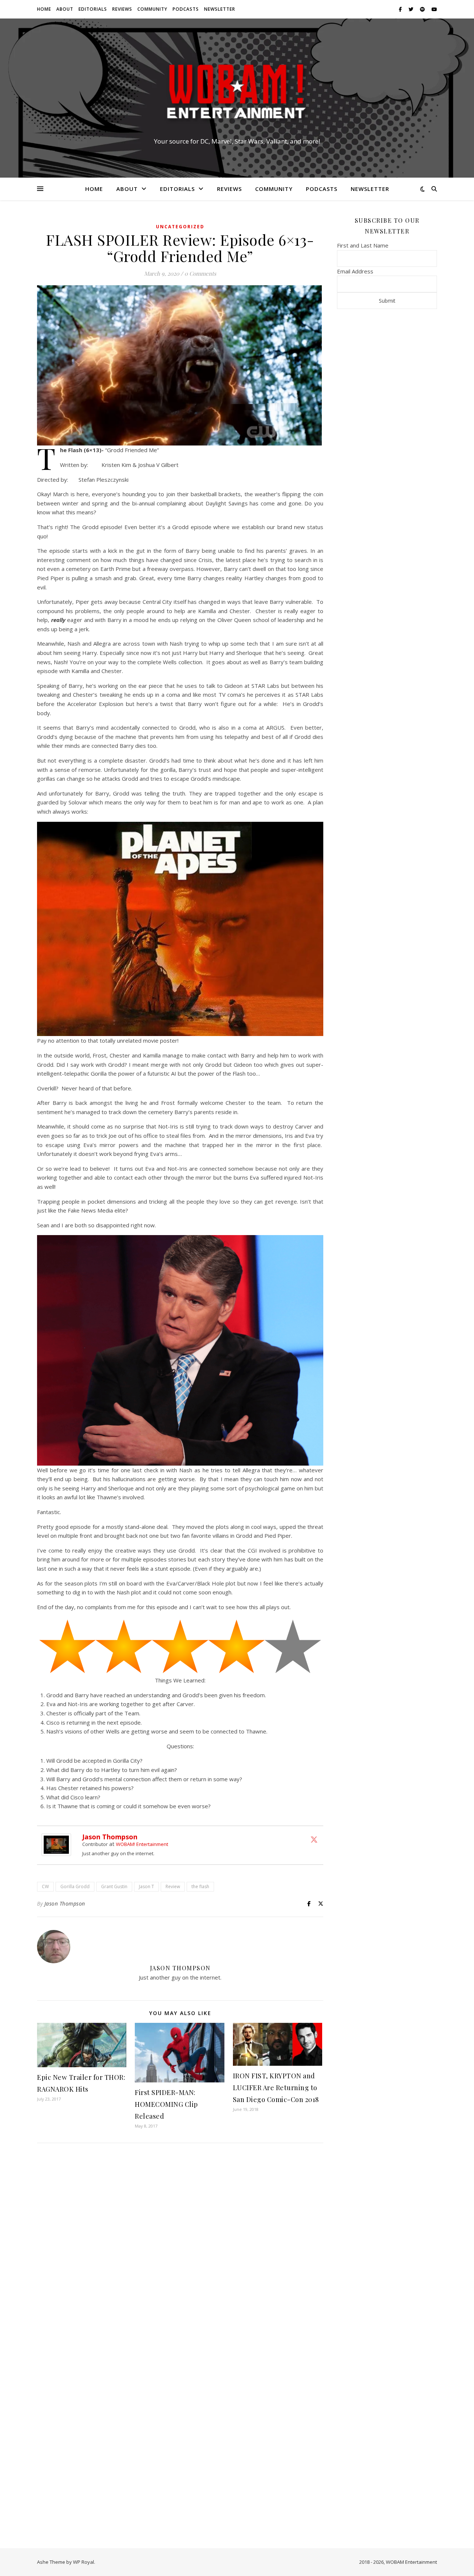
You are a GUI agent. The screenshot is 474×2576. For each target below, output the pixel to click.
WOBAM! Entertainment (142, 1844)
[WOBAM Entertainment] (237, 91)
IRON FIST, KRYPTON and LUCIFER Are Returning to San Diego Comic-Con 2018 (276, 2088)
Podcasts (186, 9)
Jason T (146, 1886)
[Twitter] (314, 1839)
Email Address (355, 271)
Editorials (93, 9)
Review (173, 1886)
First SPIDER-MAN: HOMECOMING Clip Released (166, 2104)
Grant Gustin (114, 1886)
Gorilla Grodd (75, 1886)
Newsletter (220, 9)
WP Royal (84, 2562)
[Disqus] (180, 2247)
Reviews (122, 9)
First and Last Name (363, 245)
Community (152, 9)
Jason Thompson (110, 1837)
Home (44, 9)
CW (45, 1886)
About (65, 9)
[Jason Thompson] (58, 1845)
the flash (200, 1886)
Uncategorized (180, 227)
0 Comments (200, 273)
